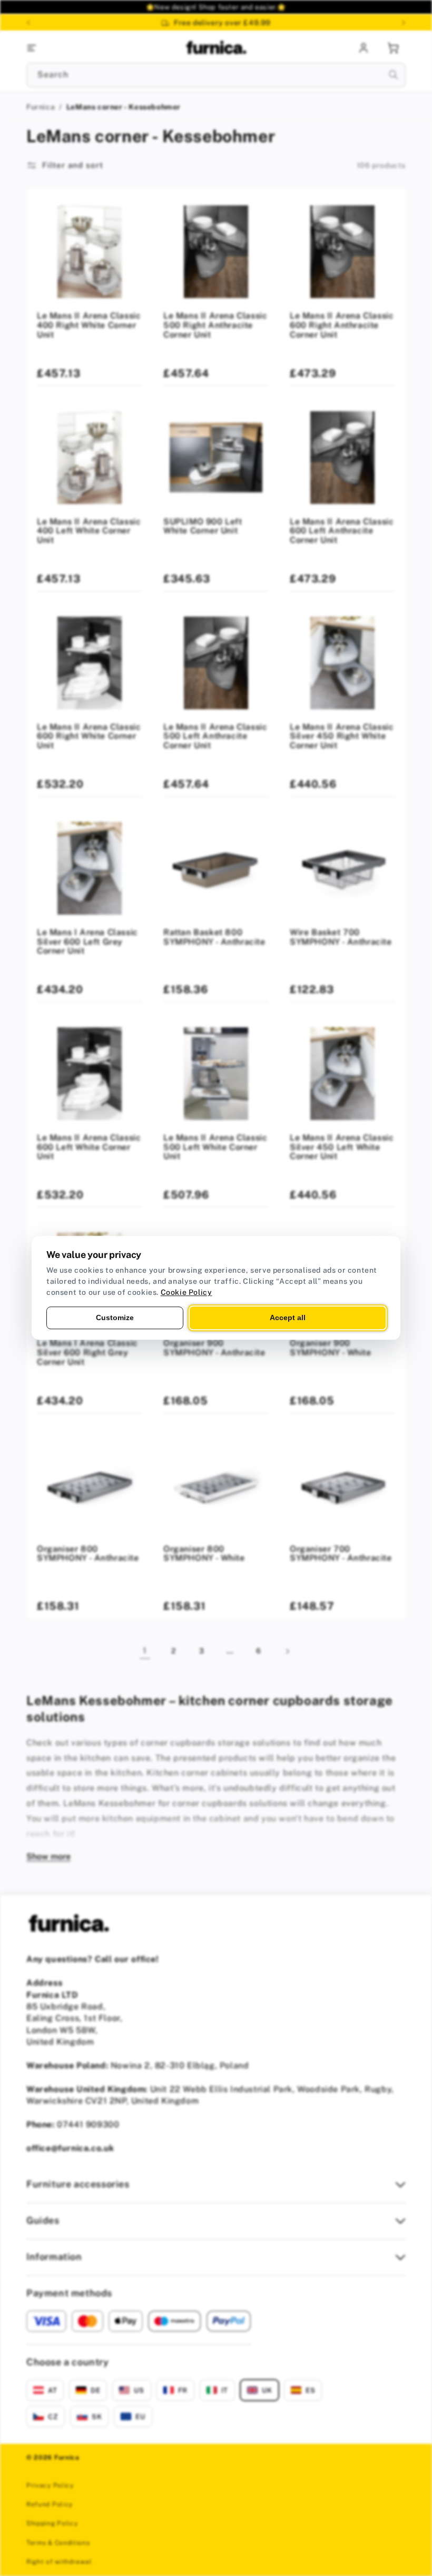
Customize (115, 1317)
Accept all (288, 1317)
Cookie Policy (186, 1292)
